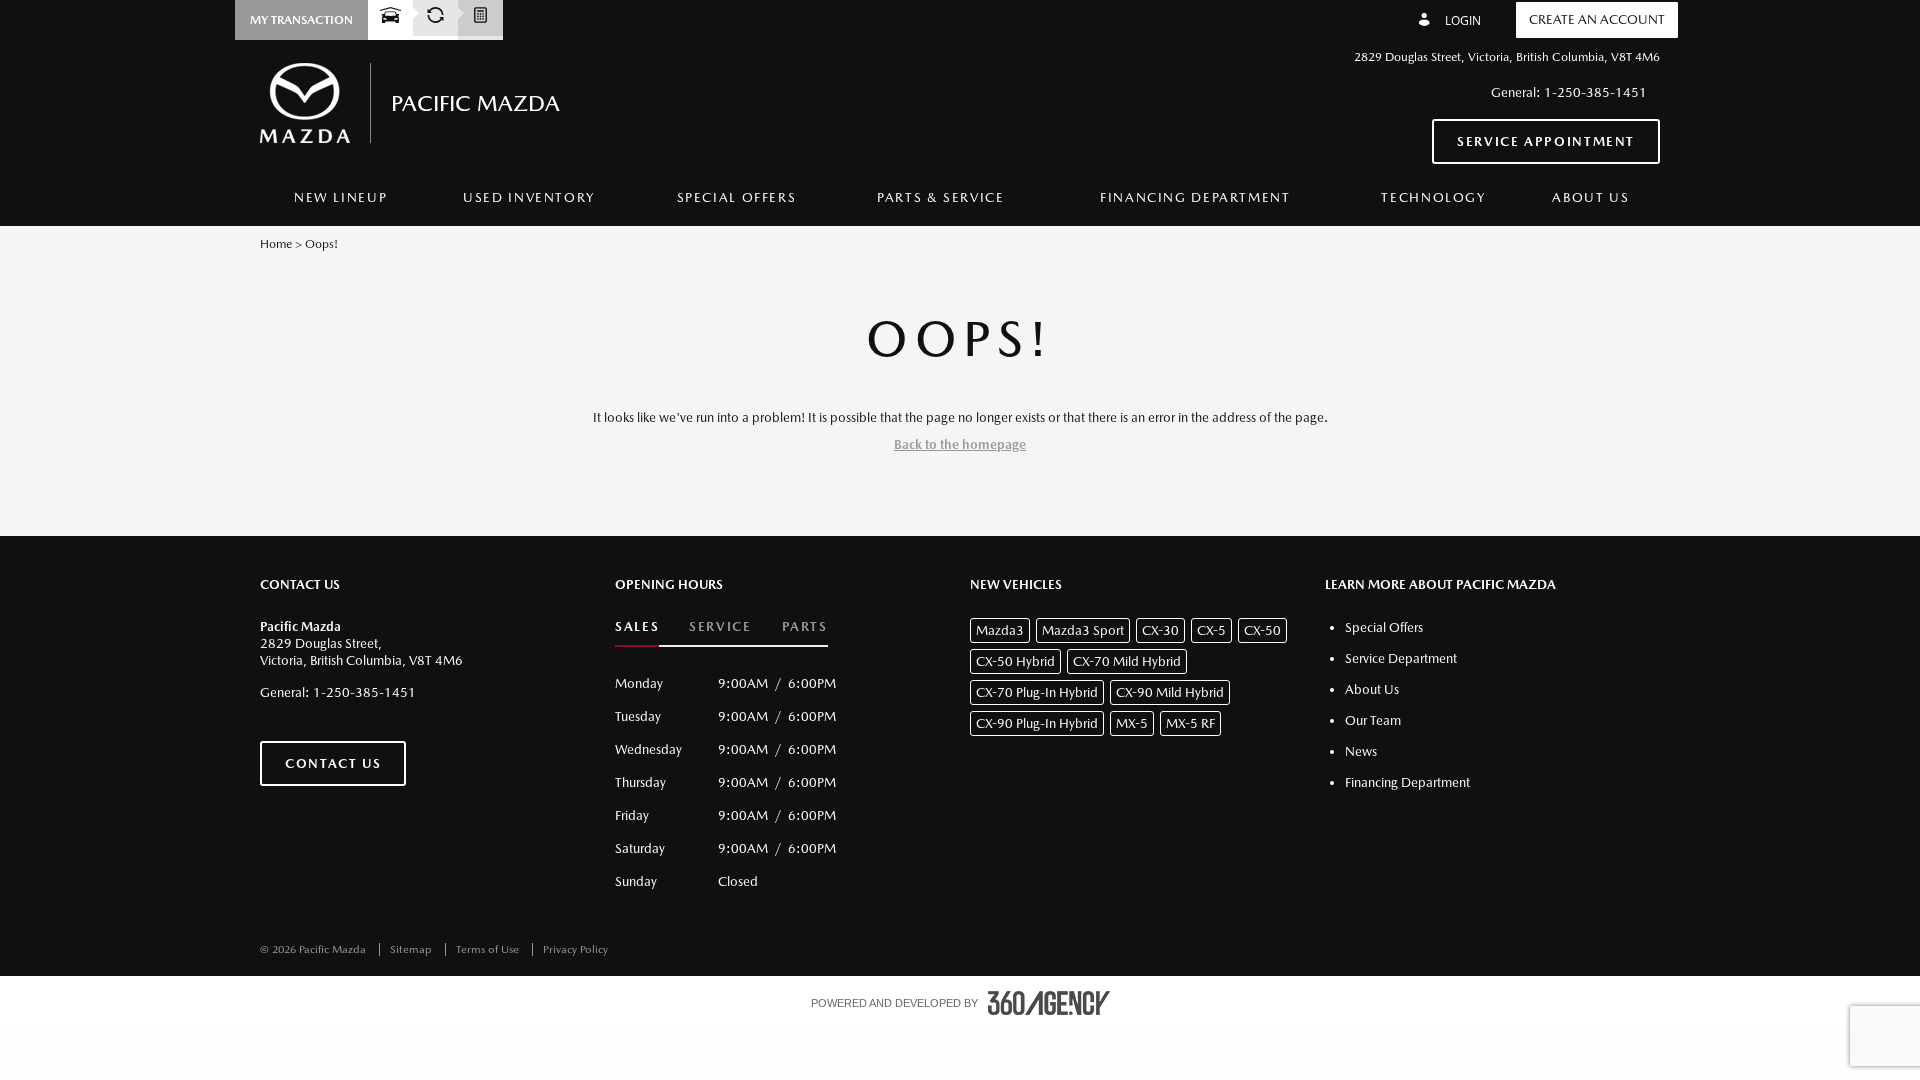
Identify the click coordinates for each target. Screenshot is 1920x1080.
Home (276, 244)
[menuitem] (340, 198)
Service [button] (720, 626)
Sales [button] (637, 626)
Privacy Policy (575, 949)
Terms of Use (489, 949)
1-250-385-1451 (1595, 92)
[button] (301, 20)
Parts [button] (805, 626)
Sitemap (412, 949)
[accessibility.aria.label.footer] (1049, 1003)
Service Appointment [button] (1546, 141)
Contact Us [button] (333, 763)
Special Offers (737, 197)
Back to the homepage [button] (960, 444)
